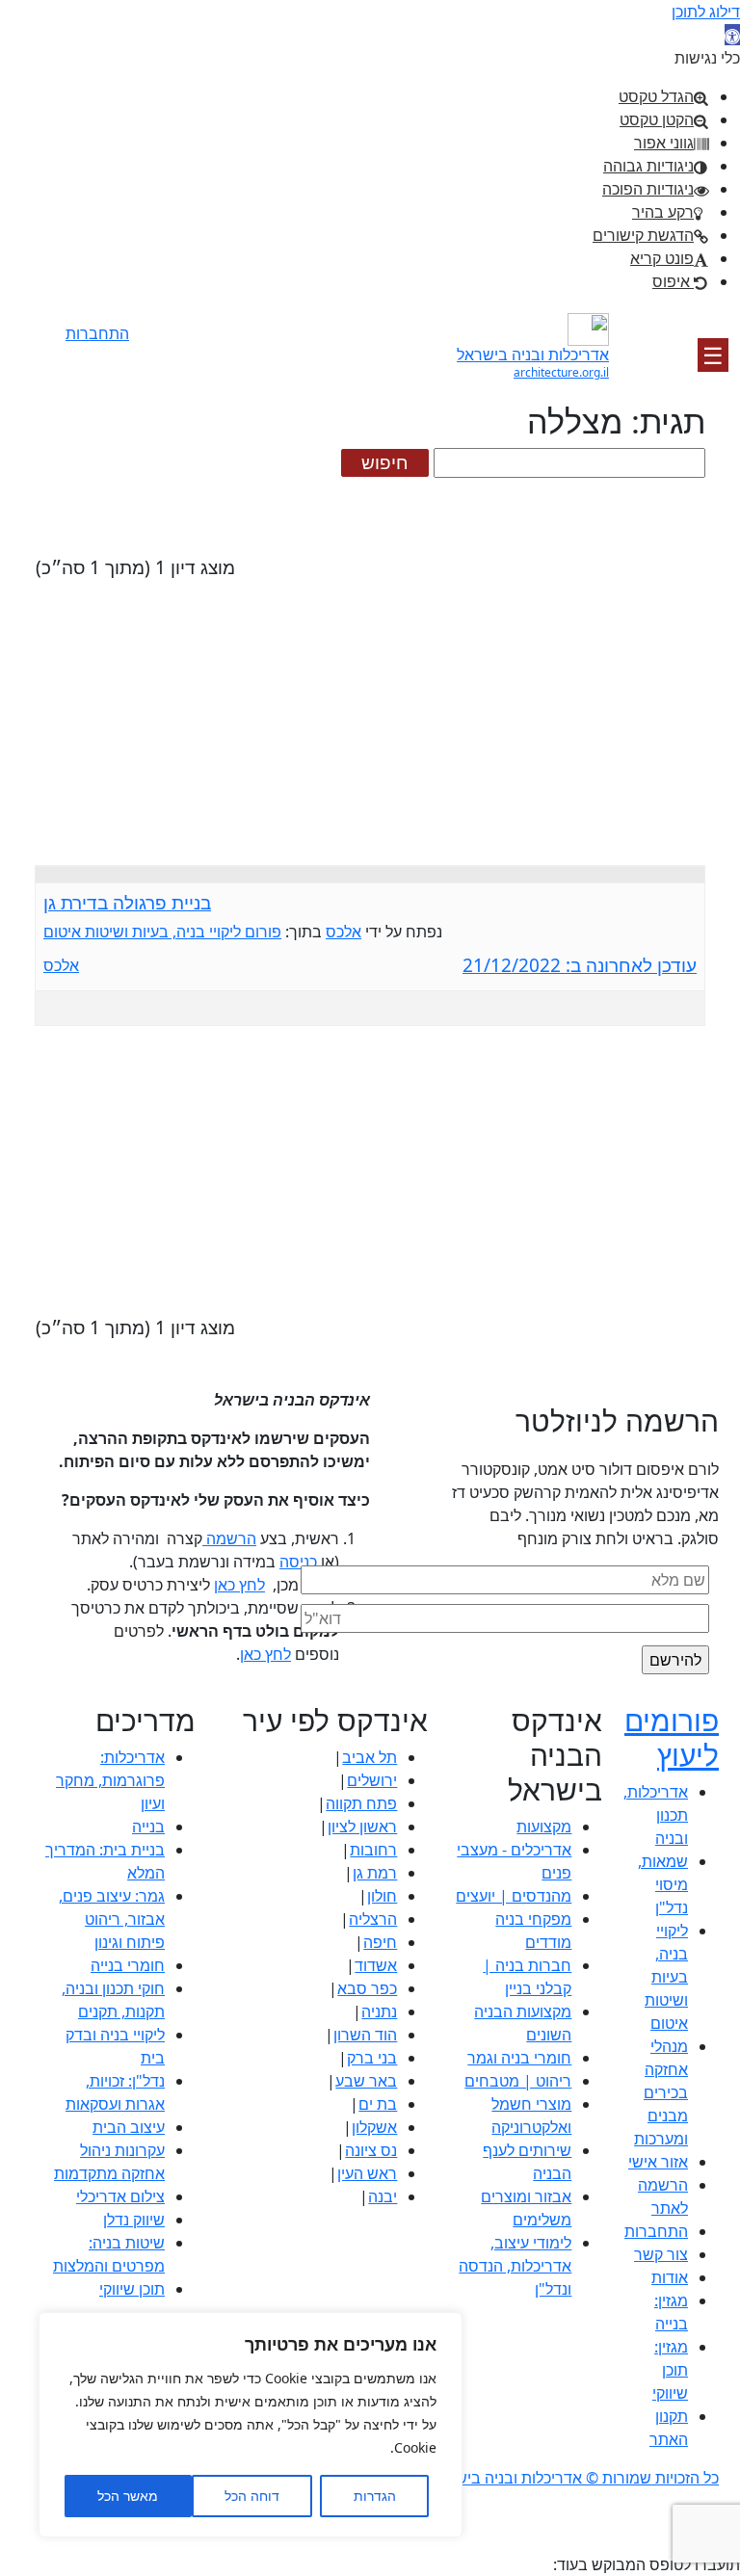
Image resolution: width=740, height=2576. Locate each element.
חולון (382, 1896)
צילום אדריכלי (120, 2196)
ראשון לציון (362, 1827)
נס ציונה (371, 2150)
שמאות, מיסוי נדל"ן (663, 1884)
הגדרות (375, 2496)
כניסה (298, 1562)
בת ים (378, 2104)
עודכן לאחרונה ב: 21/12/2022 (580, 966)
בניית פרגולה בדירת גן (127, 903)
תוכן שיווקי (132, 2289)
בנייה (148, 1827)
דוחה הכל (252, 2496)
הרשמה (97, 361)
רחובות (373, 1850)
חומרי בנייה (128, 1965)
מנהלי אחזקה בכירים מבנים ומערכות (661, 2092)
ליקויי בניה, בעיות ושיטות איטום (666, 1977)
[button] (732, 35)
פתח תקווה (361, 1803)
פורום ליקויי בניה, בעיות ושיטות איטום (162, 932)
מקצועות (544, 1827)
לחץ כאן (239, 1585)
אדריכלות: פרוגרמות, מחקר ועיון (110, 1780)
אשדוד (376, 1965)
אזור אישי (658, 2162)
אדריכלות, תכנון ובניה (656, 1815)
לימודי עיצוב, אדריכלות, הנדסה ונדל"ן (515, 2266)
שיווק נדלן (134, 2220)
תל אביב (370, 1757)
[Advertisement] (370, 730)
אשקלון (374, 2127)
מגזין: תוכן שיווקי (670, 2370)
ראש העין (367, 2173)
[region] (251, 2425)
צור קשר (661, 2254)
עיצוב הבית (129, 2127)
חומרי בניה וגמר (519, 2058)
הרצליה (373, 1919)
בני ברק (372, 2058)
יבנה (383, 2196)
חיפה (380, 1942)
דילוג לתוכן (706, 12)
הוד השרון (365, 2035)
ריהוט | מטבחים (518, 2081)
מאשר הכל (128, 2496)
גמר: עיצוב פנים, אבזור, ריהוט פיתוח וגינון (112, 1919)
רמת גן (375, 1873)
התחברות (97, 333)
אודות (670, 2277)
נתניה (379, 2011)
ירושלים (372, 1780)
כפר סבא (367, 1988)
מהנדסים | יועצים (514, 1896)
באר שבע (366, 2081)
